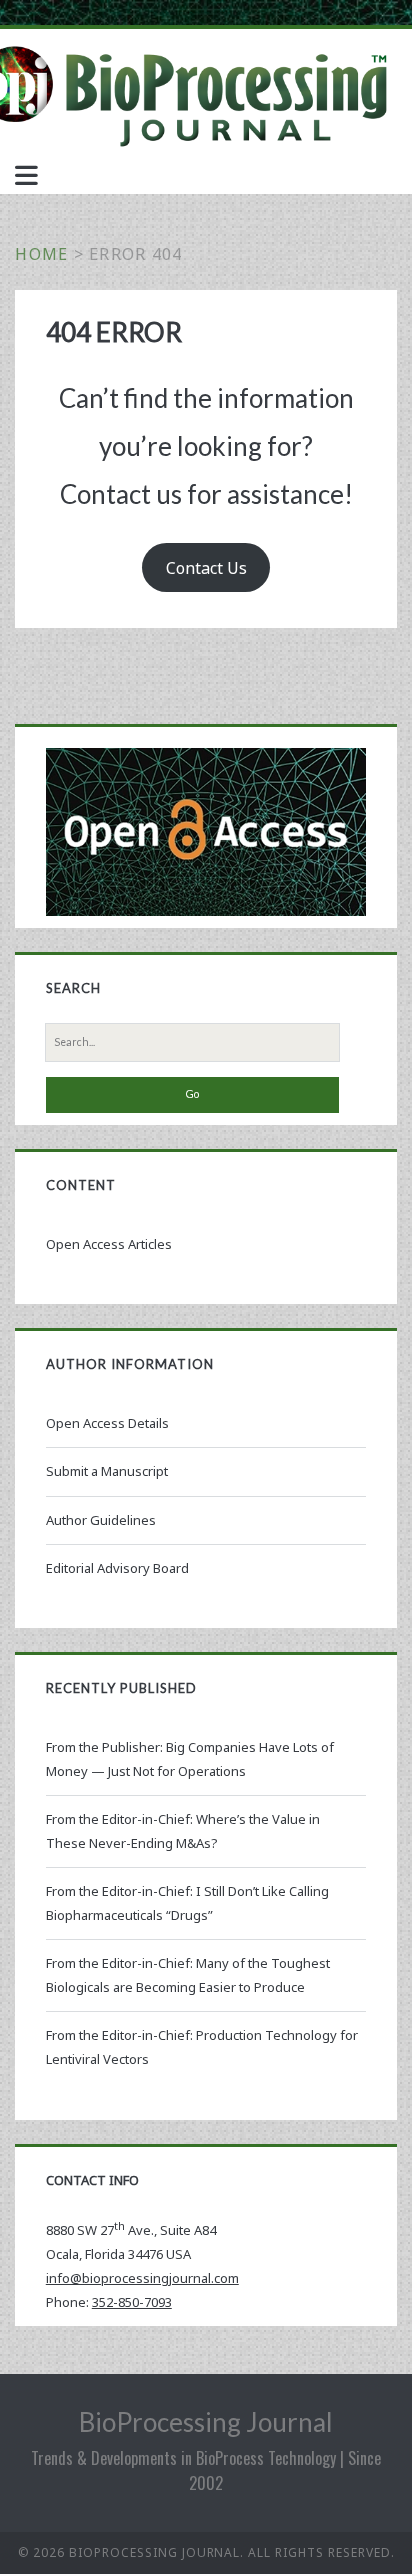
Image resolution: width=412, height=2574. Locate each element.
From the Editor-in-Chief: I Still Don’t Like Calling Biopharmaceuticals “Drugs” (187, 1903)
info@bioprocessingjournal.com (142, 2278)
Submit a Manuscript (107, 1471)
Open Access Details (107, 1423)
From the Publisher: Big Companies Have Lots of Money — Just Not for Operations (190, 1759)
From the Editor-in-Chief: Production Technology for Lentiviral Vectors (202, 2047)
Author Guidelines (101, 1520)
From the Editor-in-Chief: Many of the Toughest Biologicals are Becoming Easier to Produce (188, 1975)
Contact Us (206, 568)
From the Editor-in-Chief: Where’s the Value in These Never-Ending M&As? (183, 1831)
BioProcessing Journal (206, 2422)
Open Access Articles (109, 1244)
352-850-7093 (132, 2302)
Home (41, 254)
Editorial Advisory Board (117, 1568)
